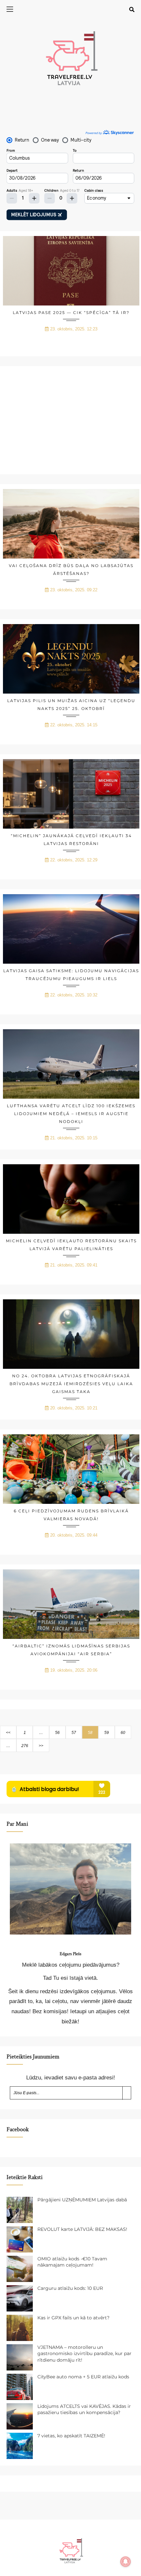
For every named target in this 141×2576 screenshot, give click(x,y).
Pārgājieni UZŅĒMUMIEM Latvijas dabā (82, 2200)
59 (107, 1733)
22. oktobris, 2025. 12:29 (74, 860)
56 (57, 1733)
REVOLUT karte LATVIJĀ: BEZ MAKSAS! (82, 2229)
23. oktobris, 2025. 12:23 (74, 329)
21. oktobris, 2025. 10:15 (74, 1138)
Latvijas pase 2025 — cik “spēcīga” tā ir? (71, 313)
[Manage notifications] (126, 2562)
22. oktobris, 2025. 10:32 (74, 995)
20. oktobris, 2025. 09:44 (74, 1535)
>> (41, 1746)
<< (8, 1733)
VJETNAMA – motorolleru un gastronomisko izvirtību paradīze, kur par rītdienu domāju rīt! (84, 2354)
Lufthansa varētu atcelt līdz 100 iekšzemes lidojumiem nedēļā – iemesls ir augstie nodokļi (71, 1114)
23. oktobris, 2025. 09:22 (74, 590)
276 (25, 1746)
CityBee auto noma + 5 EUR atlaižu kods (83, 2377)
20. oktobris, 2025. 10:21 (74, 1408)
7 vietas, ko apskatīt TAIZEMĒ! (71, 2436)
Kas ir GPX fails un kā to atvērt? (73, 2318)
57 (74, 1733)
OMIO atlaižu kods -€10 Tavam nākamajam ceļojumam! (72, 2262)
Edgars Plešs (70, 1954)
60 (123, 1733)
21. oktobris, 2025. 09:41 (74, 1265)
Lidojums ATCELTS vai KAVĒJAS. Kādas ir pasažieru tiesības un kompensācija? (84, 2409)
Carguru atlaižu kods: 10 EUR (70, 2288)
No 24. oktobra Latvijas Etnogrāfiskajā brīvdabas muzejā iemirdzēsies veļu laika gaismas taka (71, 1384)
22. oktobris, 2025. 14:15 (74, 725)
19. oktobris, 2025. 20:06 (74, 1670)
